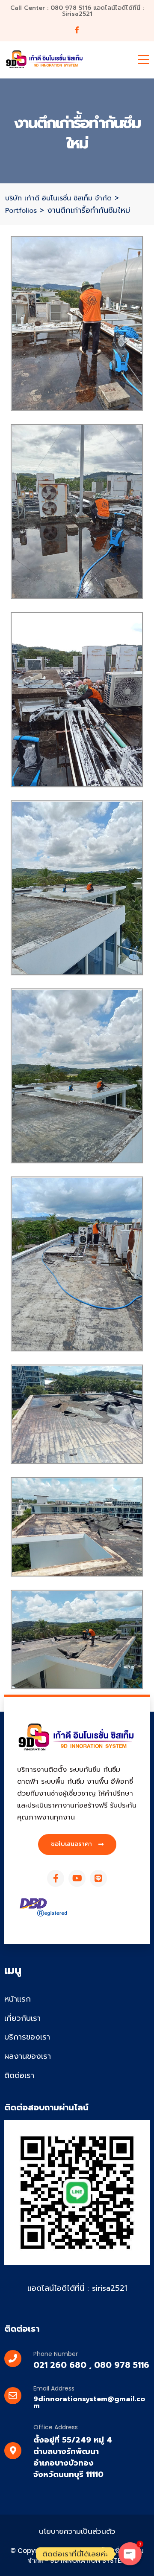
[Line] (98, 1878)
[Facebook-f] (56, 1878)
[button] (77, 1844)
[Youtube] (77, 1878)
